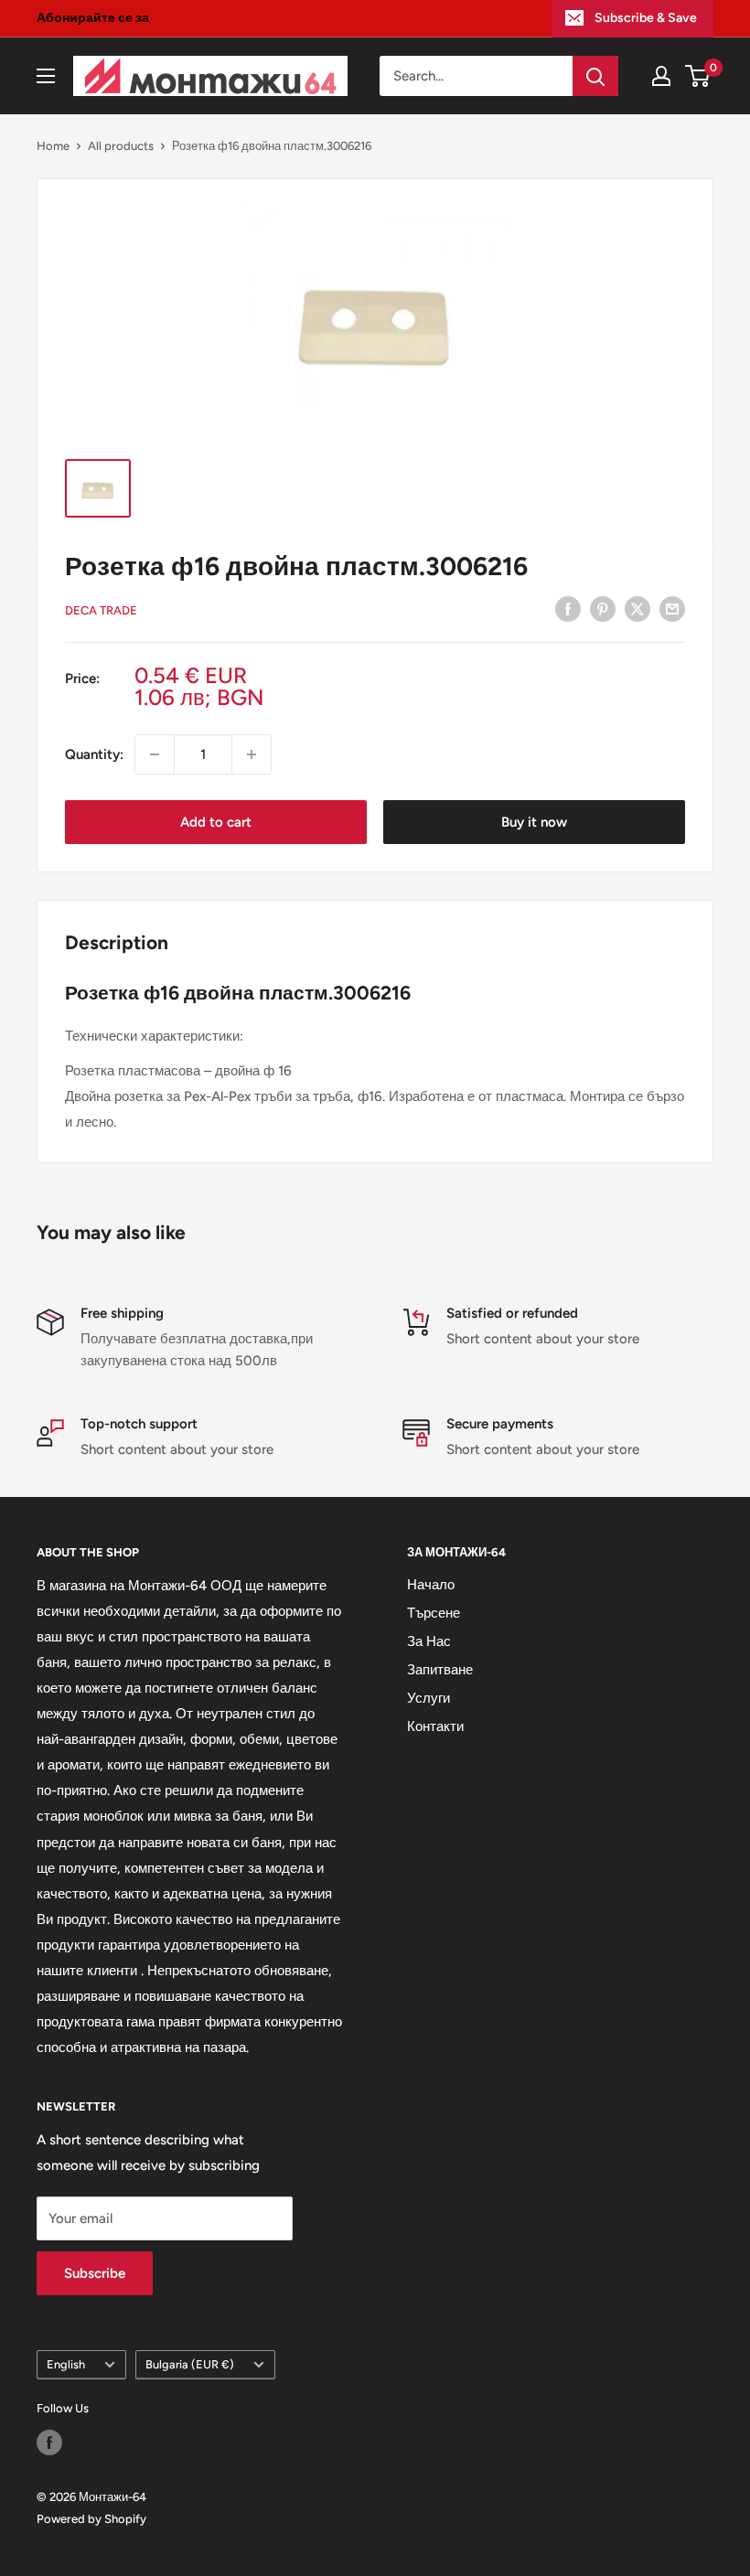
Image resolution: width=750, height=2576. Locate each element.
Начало (431, 1585)
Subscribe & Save (646, 18)
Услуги (429, 1698)
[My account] (661, 76)
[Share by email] (672, 609)
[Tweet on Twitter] (637, 609)
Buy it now (534, 822)
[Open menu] (46, 76)
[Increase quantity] (252, 754)
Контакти (435, 1726)
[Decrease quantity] (155, 754)
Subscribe (95, 2273)
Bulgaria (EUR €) (190, 2364)
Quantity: (94, 754)
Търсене (434, 1613)
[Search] (595, 76)
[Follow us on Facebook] (49, 2442)
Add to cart (216, 822)
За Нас (429, 1641)
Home (53, 146)
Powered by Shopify (91, 2519)
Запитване (440, 1670)
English (66, 2364)
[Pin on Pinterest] (603, 609)
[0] (698, 76)
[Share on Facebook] (568, 609)
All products (121, 146)
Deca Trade (101, 610)
